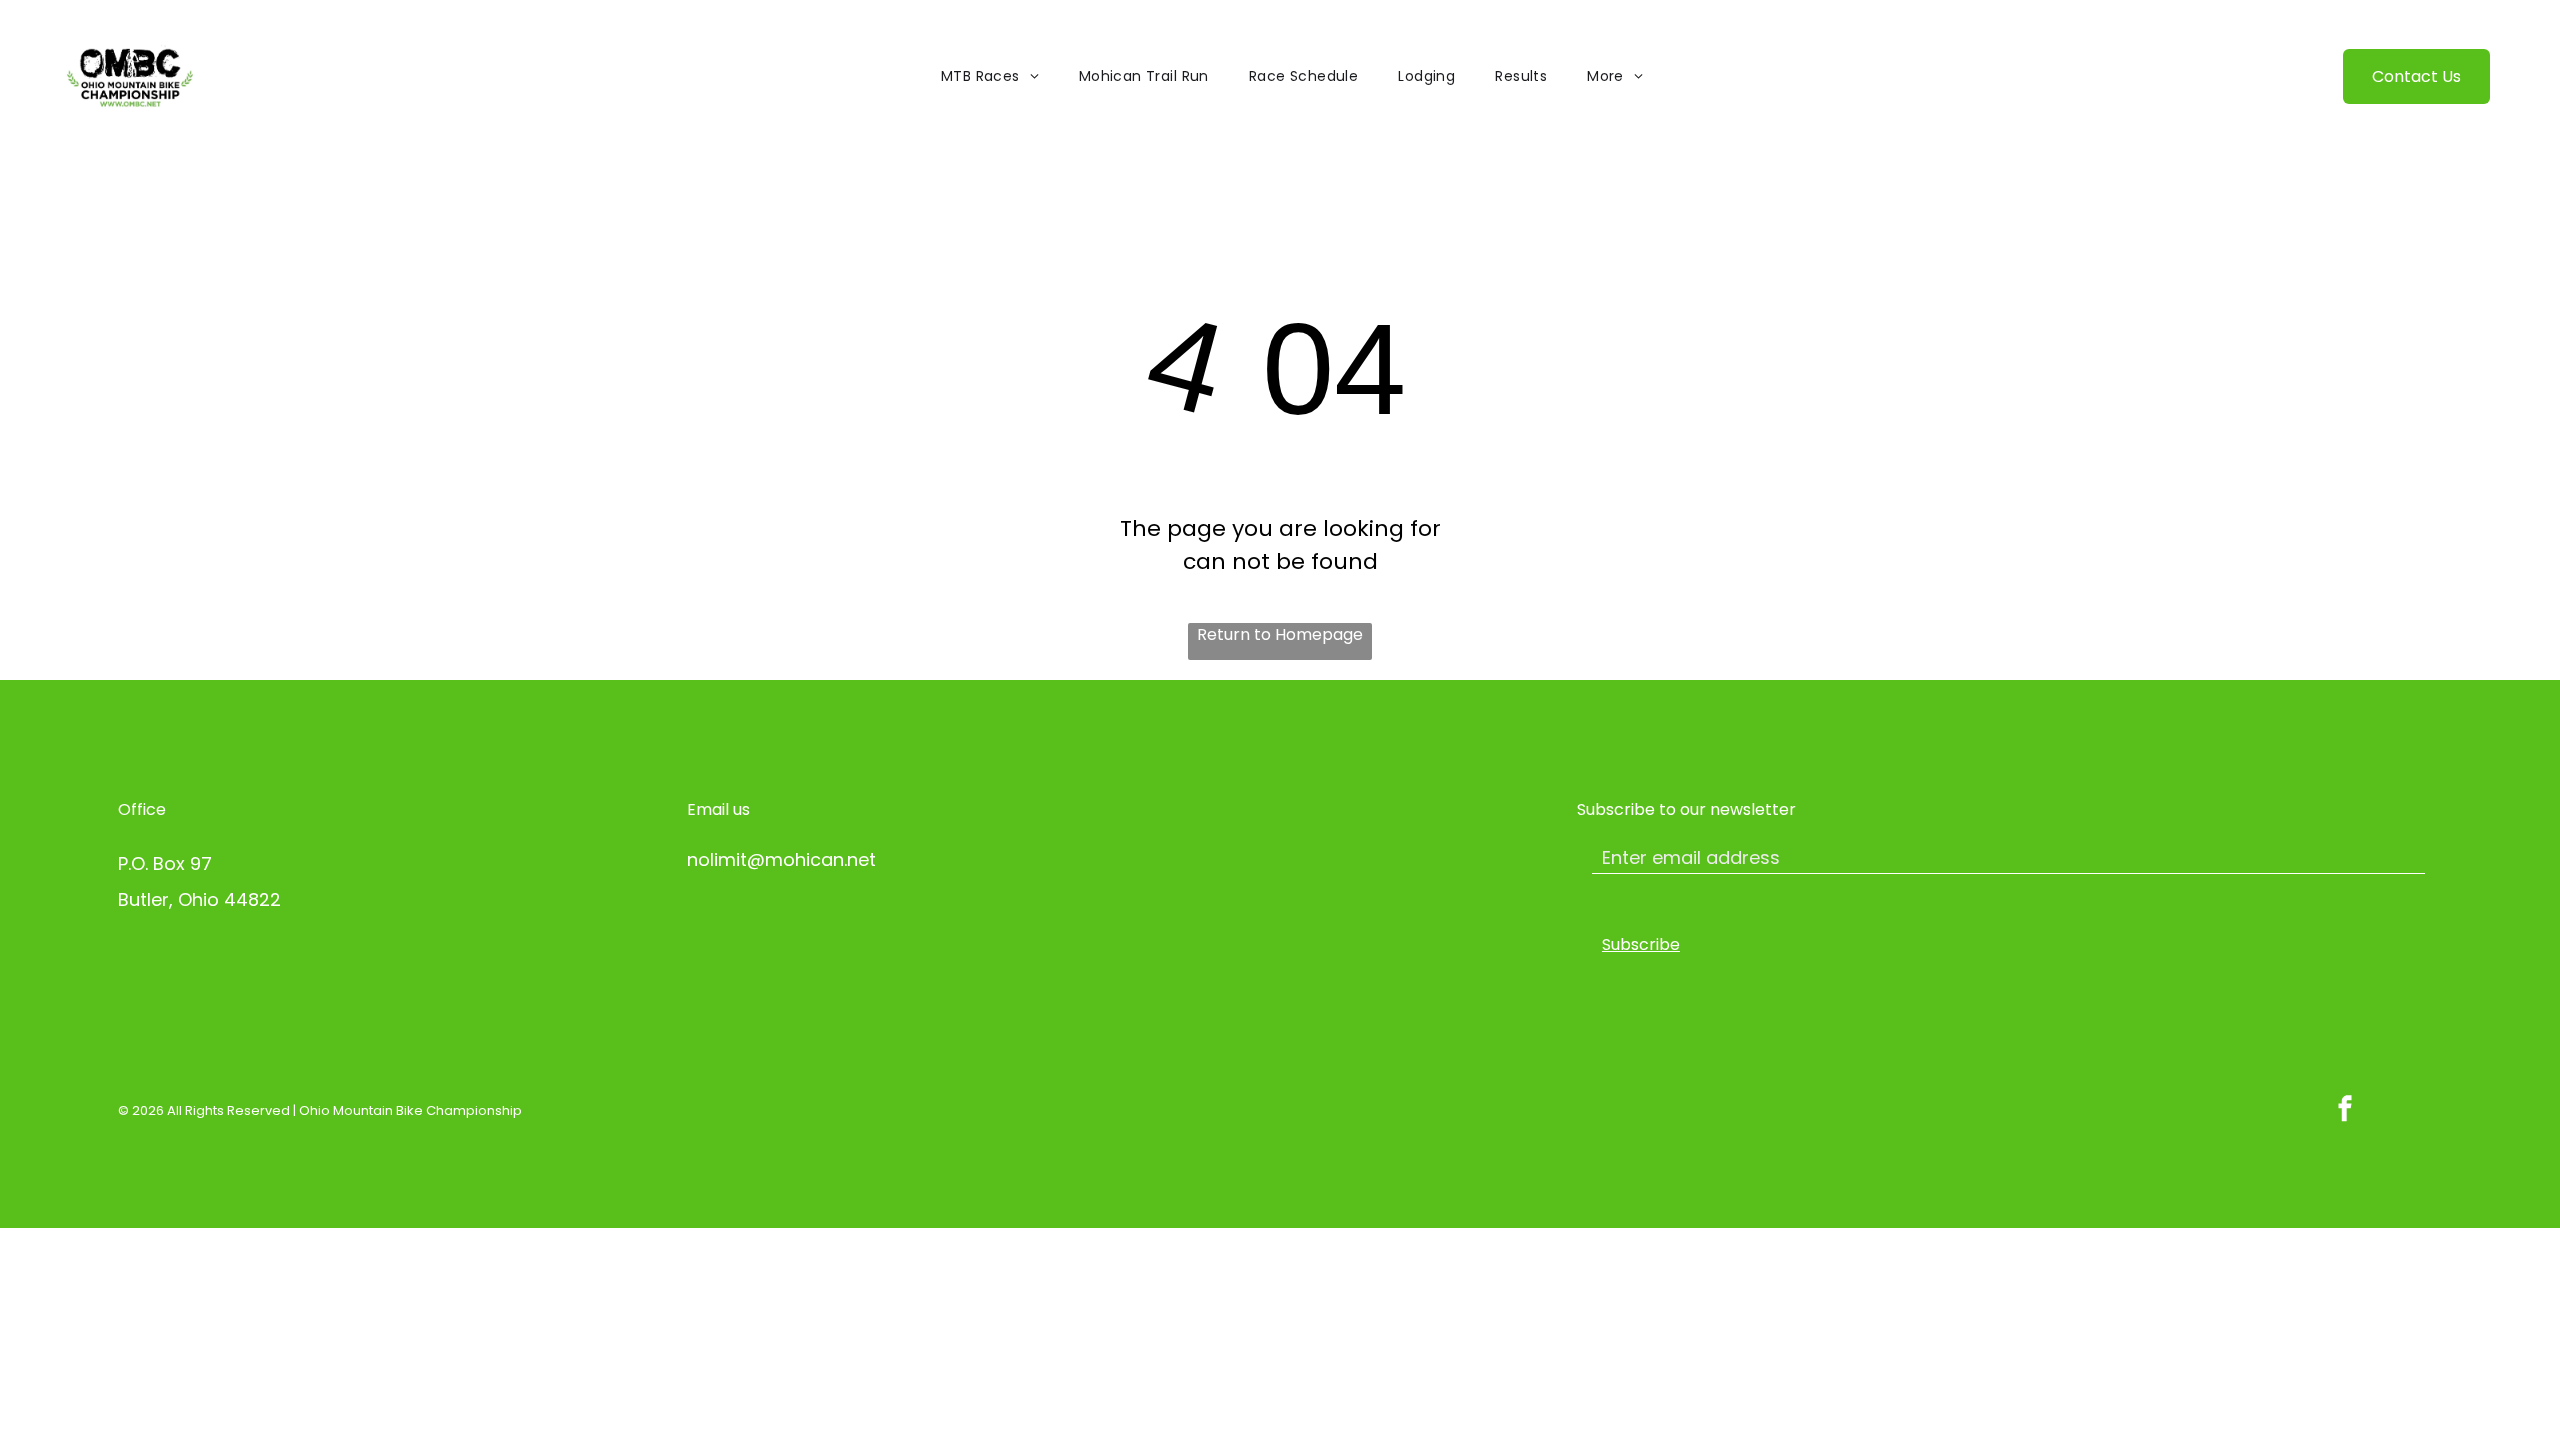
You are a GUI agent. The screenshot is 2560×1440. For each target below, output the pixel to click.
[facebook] (2345, 1110)
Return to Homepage (1280, 634)
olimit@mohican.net (787, 859)
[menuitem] (990, 76)
